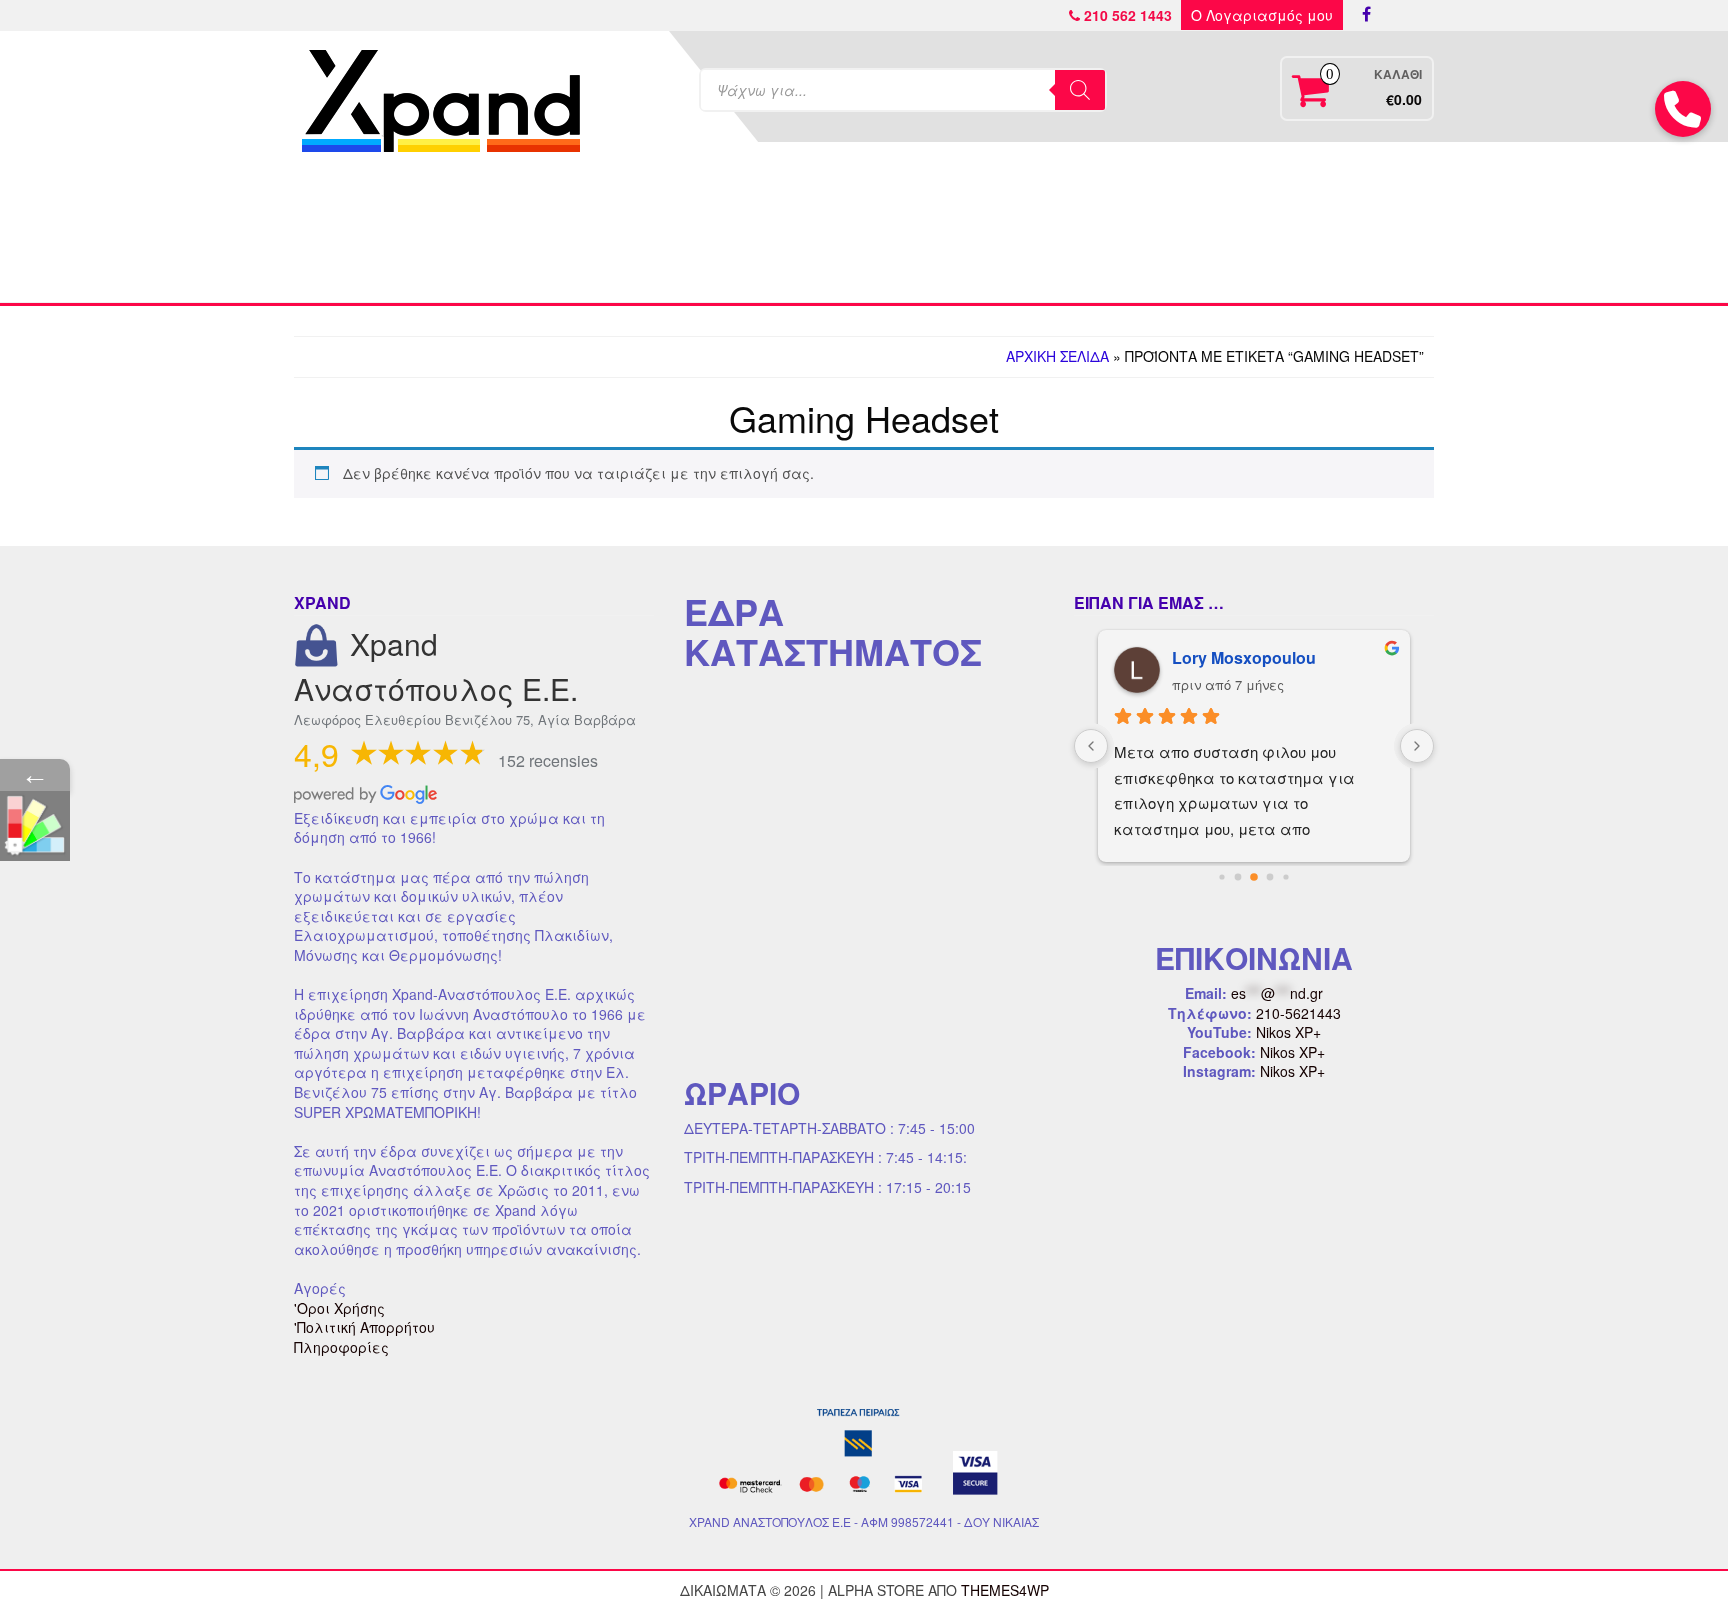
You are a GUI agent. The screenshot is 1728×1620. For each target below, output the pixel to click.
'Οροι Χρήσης (339, 1308)
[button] (1683, 109)
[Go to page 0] (1221, 876)
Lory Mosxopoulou (1244, 657)
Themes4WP (1005, 1590)
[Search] (1080, 90)
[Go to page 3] (1270, 876)
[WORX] (1146, 232)
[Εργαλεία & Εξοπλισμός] (723, 232)
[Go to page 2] (1254, 877)
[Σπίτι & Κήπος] (864, 232)
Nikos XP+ (1288, 1032)
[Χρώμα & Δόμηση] (582, 232)
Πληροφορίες (341, 1347)
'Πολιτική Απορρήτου (364, 1327)
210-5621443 (1298, 1013)
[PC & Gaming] (1005, 232)
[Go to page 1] (1238, 876)
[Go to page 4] (1285, 876)
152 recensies (548, 760)
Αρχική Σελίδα (1057, 356)
